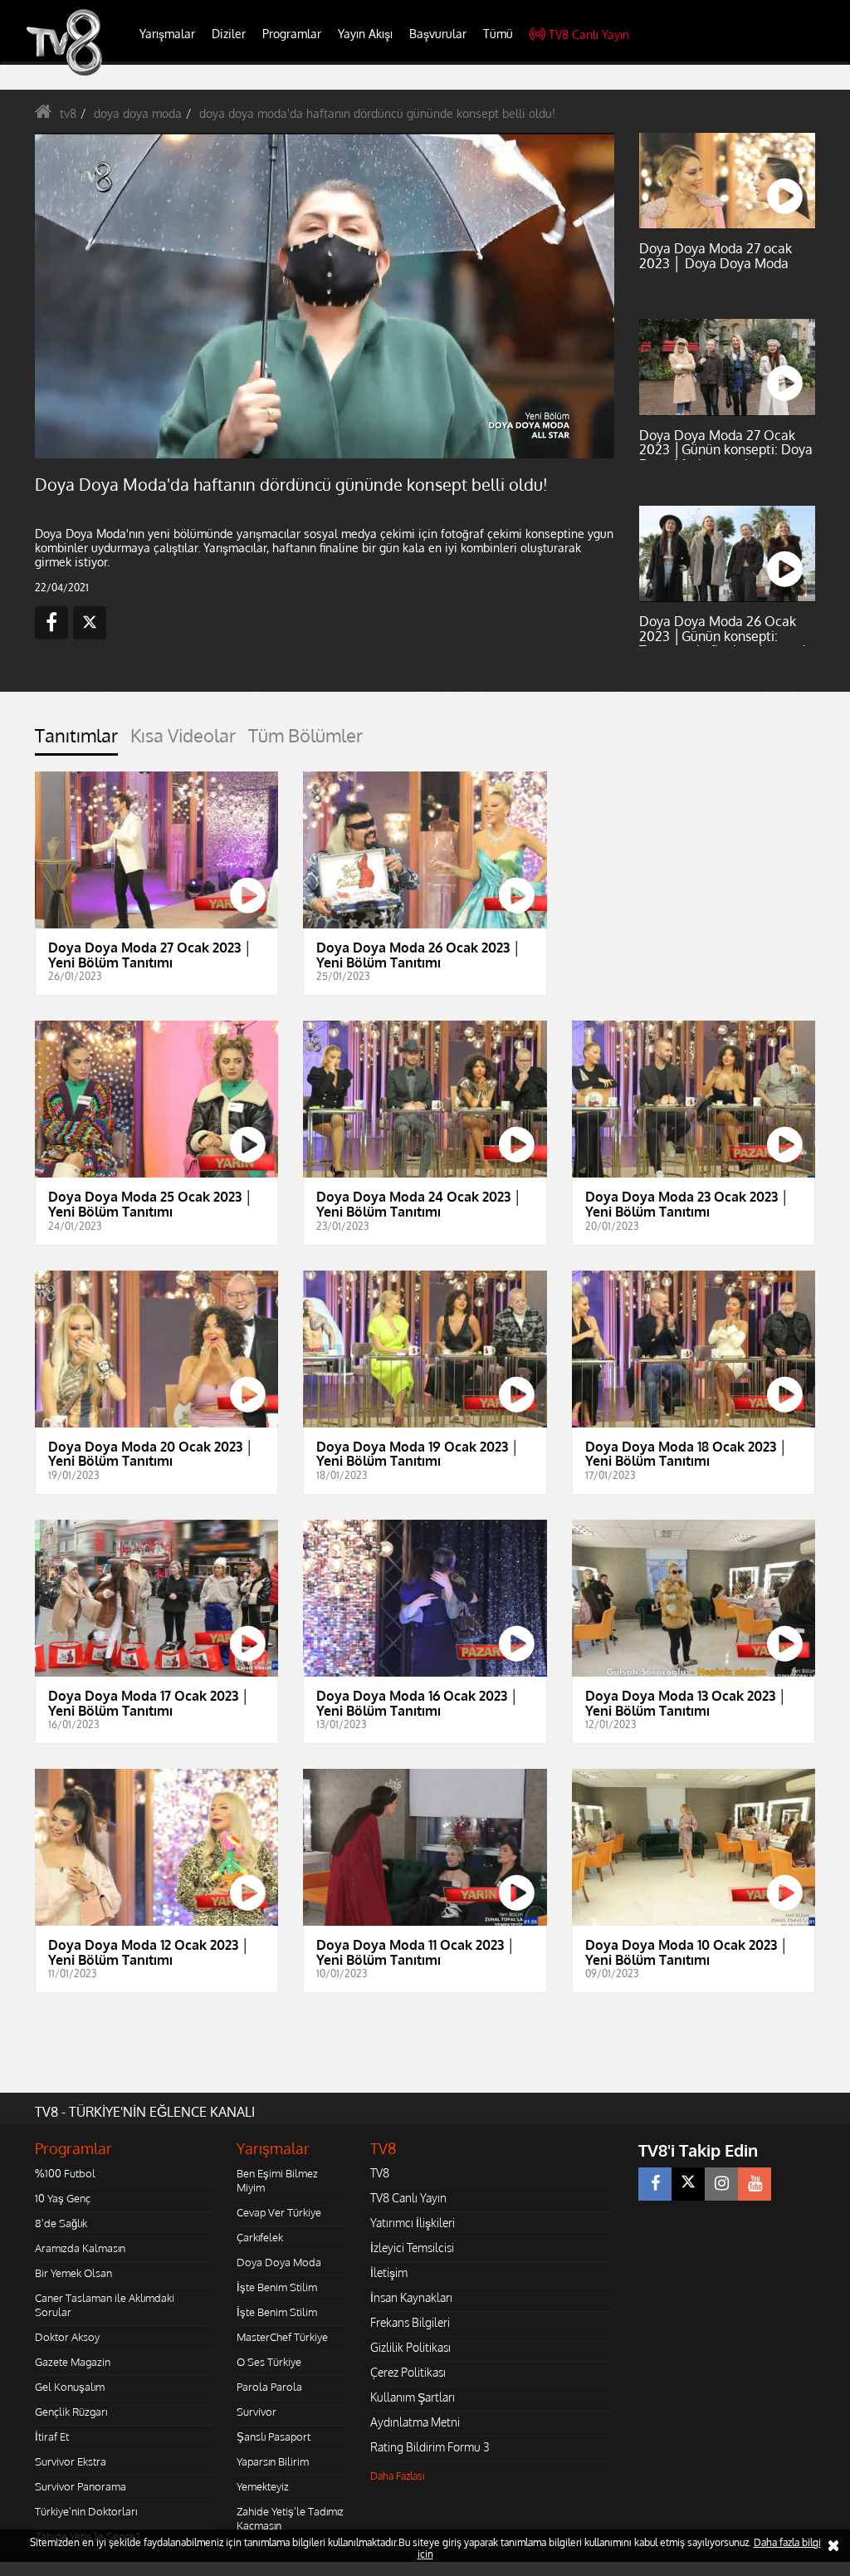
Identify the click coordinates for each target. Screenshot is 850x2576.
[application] (425, 1288)
